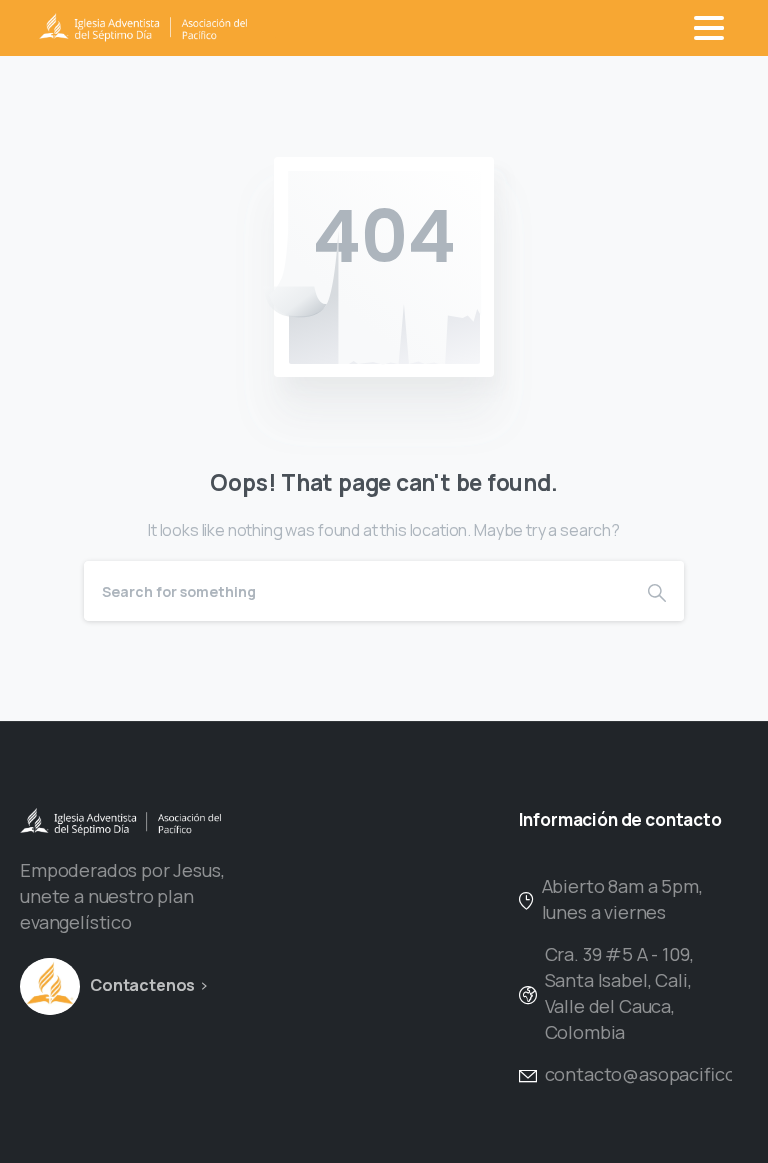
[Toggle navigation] (709, 28)
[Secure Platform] (50, 986)
